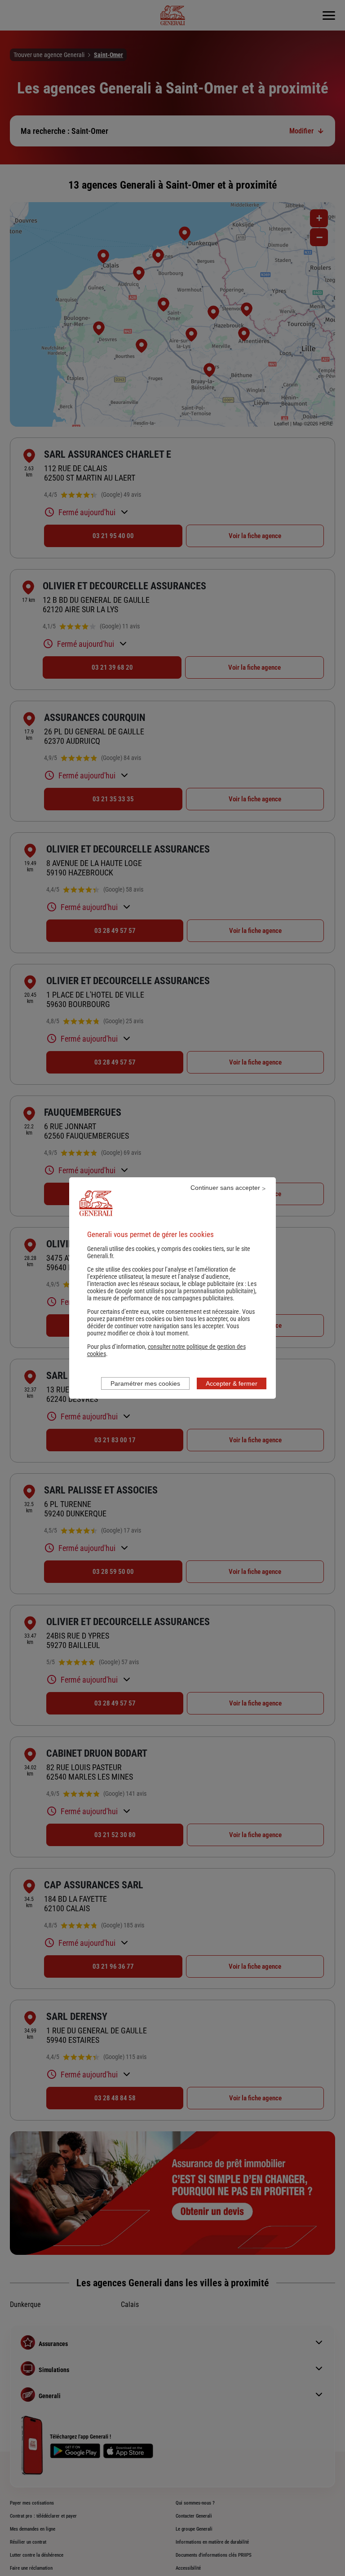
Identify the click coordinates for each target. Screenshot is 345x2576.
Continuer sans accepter (225, 1188)
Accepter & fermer (232, 1383)
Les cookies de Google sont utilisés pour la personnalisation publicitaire (172, 1287)
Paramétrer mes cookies (145, 1383)
